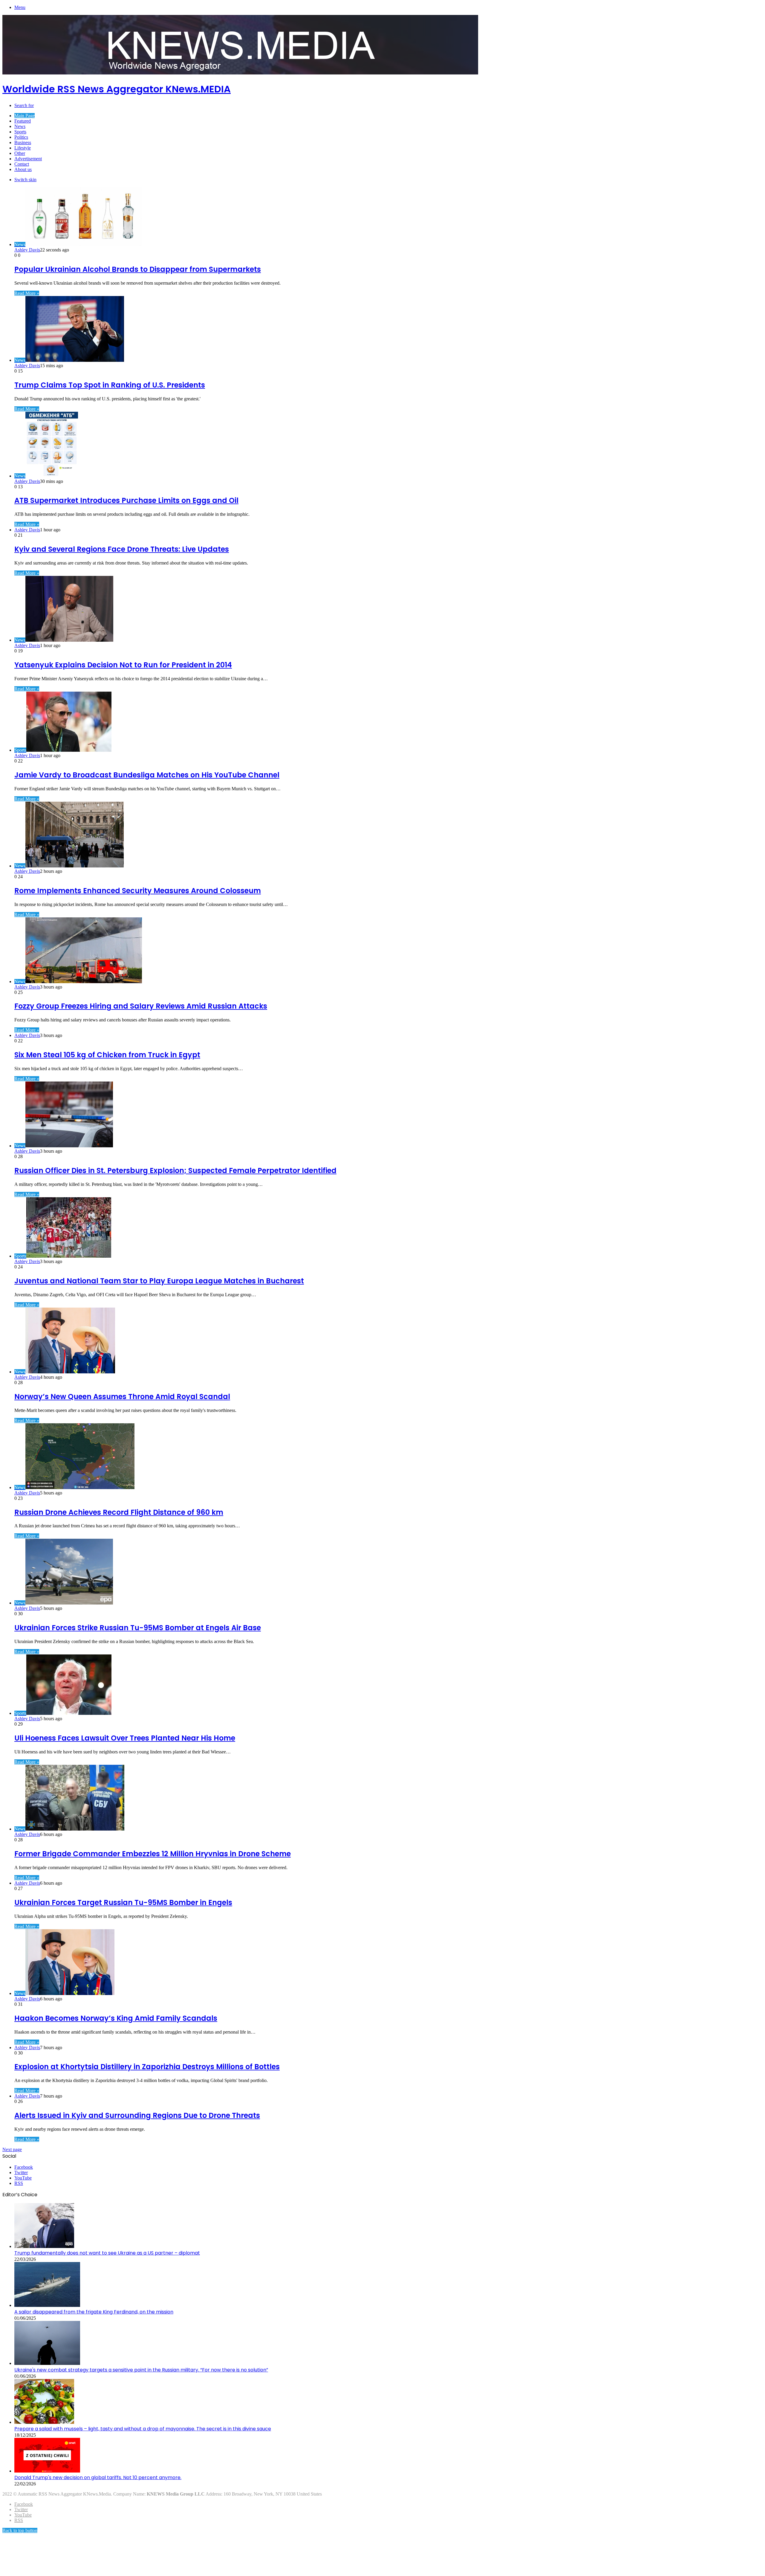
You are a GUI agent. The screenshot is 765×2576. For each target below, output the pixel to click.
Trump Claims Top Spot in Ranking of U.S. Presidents (110, 385)
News (20, 126)
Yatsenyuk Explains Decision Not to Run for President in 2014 (123, 665)
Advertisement (28, 159)
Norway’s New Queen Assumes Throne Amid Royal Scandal (122, 1397)
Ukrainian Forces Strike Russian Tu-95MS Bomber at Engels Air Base (138, 1628)
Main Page (25, 116)
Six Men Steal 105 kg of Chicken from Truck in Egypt (107, 1055)
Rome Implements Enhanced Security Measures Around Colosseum (138, 891)
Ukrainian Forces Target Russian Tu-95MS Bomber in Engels (123, 1902)
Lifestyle (23, 148)
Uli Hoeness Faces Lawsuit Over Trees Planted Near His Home (125, 1738)
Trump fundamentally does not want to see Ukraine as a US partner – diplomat (107, 2253)
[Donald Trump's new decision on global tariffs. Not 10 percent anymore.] (47, 2471)
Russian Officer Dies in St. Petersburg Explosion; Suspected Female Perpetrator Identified (175, 1170)
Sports (20, 132)
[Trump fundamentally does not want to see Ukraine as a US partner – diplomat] (44, 2246)
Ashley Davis (27, 250)
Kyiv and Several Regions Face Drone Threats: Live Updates (122, 549)
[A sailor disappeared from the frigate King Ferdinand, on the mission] (47, 2305)
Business (23, 142)
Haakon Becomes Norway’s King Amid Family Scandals (116, 2018)
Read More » (27, 293)
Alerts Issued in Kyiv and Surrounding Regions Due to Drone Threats (137, 2115)
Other (20, 153)
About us (23, 169)
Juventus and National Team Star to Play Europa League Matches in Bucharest (159, 1281)
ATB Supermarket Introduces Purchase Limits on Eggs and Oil (126, 500)
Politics (21, 137)
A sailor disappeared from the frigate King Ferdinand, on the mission (94, 2312)
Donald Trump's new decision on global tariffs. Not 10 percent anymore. (98, 2477)
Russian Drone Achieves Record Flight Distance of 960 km (119, 1512)
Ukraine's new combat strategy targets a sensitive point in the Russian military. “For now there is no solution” (141, 2370)
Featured (23, 121)
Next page (12, 2149)
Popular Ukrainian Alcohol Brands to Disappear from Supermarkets (138, 269)
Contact (22, 164)
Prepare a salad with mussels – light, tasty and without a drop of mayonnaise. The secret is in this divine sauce (143, 2429)
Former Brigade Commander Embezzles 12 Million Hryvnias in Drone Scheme (153, 1854)
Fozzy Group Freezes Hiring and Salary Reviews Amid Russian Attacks (141, 1006)
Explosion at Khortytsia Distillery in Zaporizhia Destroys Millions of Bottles (147, 2067)
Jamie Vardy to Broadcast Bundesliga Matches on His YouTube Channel (147, 775)
